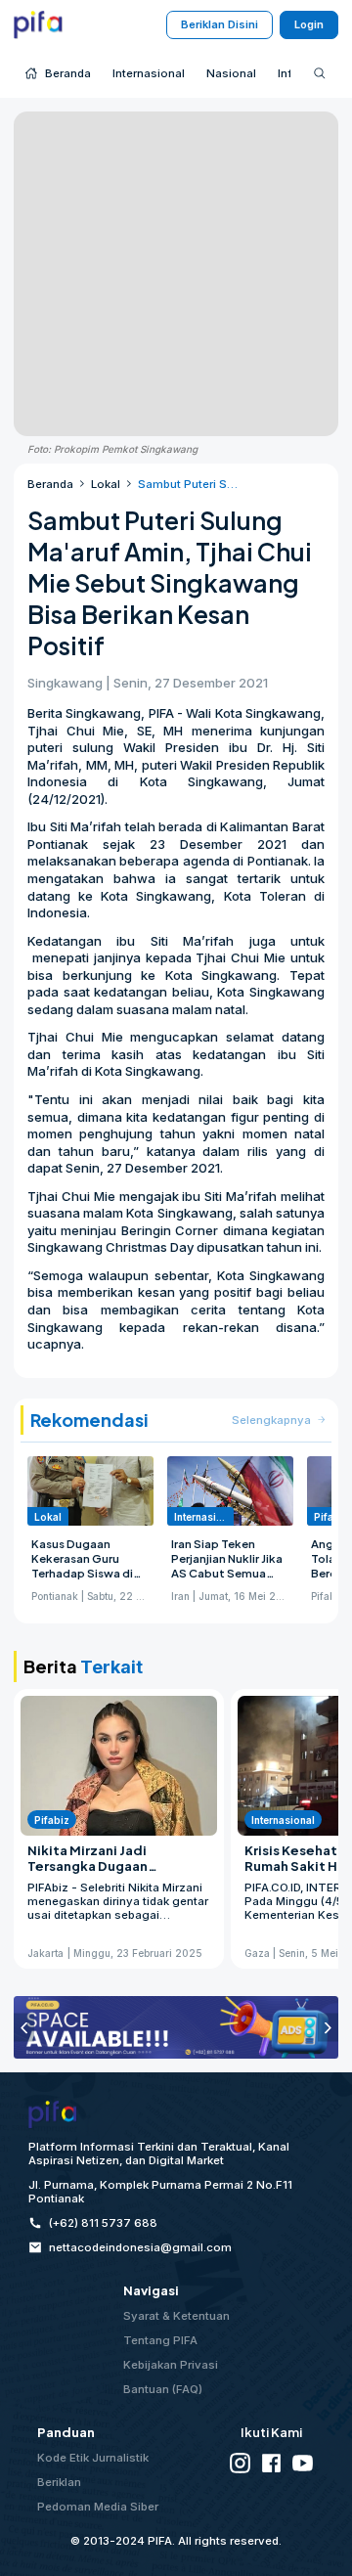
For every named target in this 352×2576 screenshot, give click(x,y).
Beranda (50, 484)
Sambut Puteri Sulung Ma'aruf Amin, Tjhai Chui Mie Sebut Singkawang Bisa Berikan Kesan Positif (190, 484)
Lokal (106, 484)
